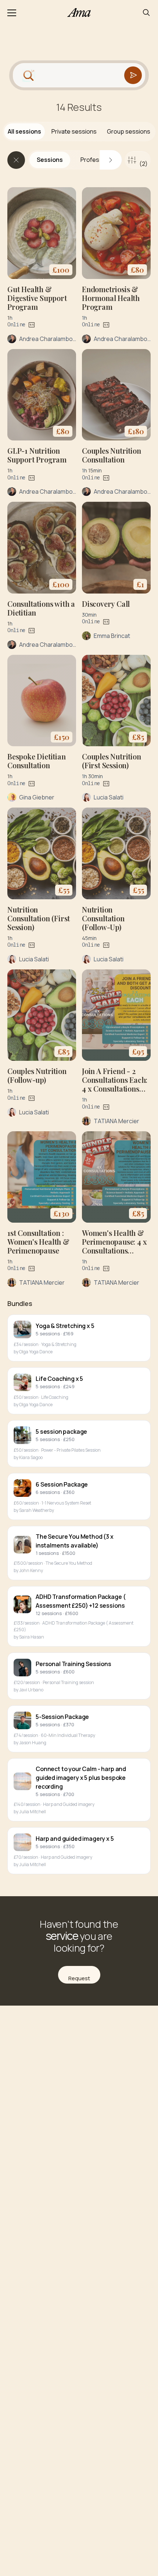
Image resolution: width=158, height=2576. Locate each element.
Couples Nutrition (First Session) (112, 761)
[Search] (146, 12)
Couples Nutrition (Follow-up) (37, 1075)
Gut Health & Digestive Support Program (37, 298)
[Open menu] (12, 12)
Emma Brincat (112, 636)
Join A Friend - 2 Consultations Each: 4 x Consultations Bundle (115, 1084)
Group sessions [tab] (129, 131)
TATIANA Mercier (116, 1121)
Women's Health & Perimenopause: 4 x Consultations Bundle (114, 1246)
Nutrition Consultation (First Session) (39, 918)
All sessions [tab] (24, 131)
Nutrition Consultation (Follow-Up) (103, 918)
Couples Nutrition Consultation (112, 455)
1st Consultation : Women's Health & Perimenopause (38, 1242)
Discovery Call (106, 604)
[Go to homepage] (79, 12)
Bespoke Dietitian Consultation (37, 761)
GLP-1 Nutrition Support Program (37, 455)
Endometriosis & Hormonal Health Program (111, 298)
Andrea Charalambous (49, 339)
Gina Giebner (37, 797)
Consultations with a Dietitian (41, 608)
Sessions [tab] (50, 160)
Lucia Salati (109, 797)
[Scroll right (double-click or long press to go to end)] (111, 160)
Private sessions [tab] (74, 131)
